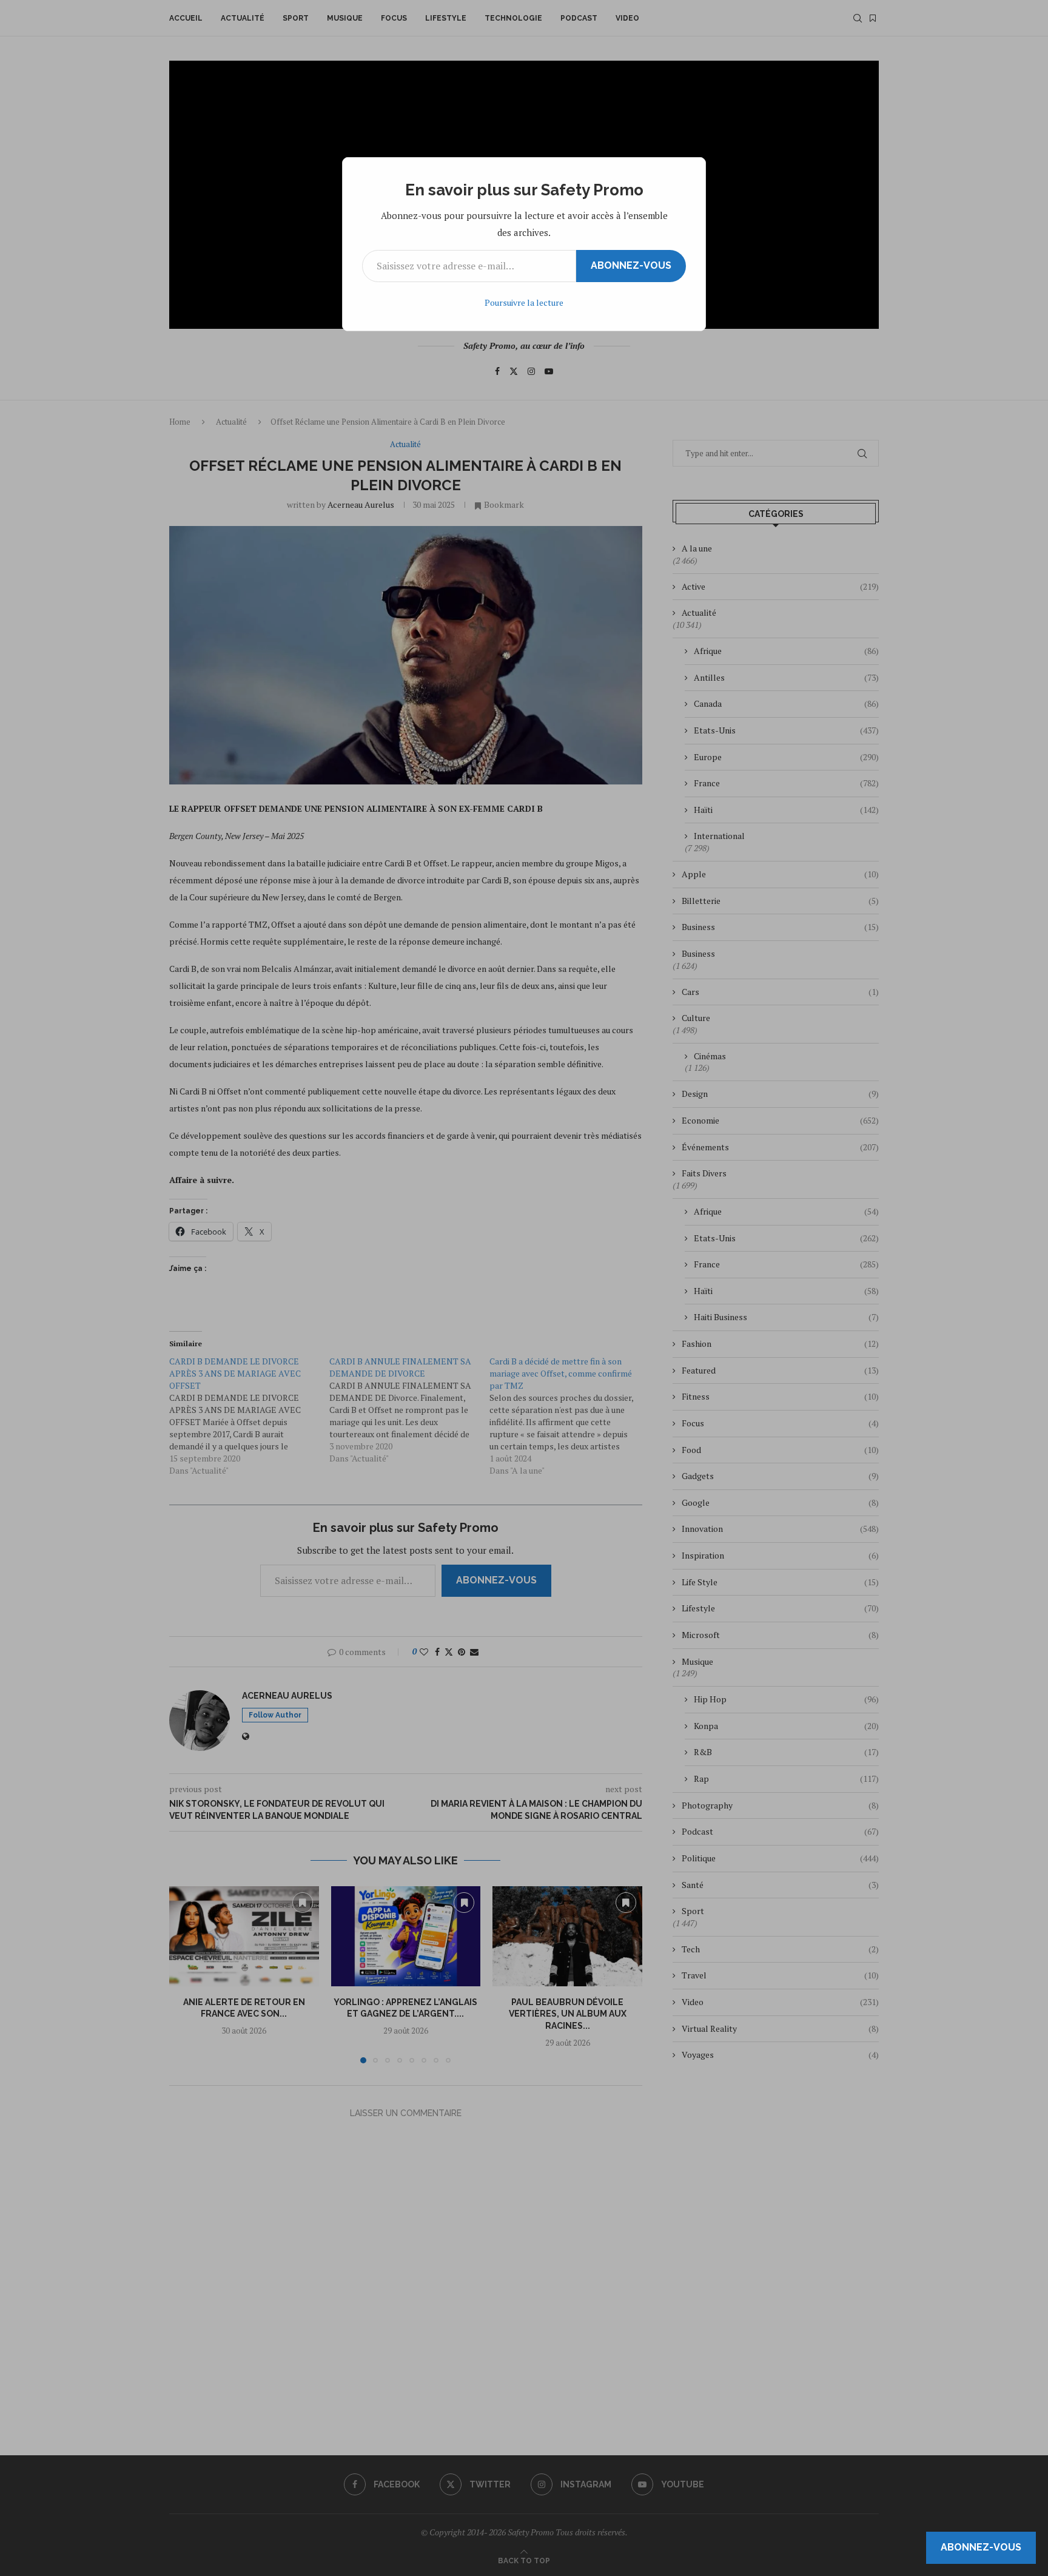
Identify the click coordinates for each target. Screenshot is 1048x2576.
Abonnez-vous (631, 265)
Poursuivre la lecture (524, 302)
